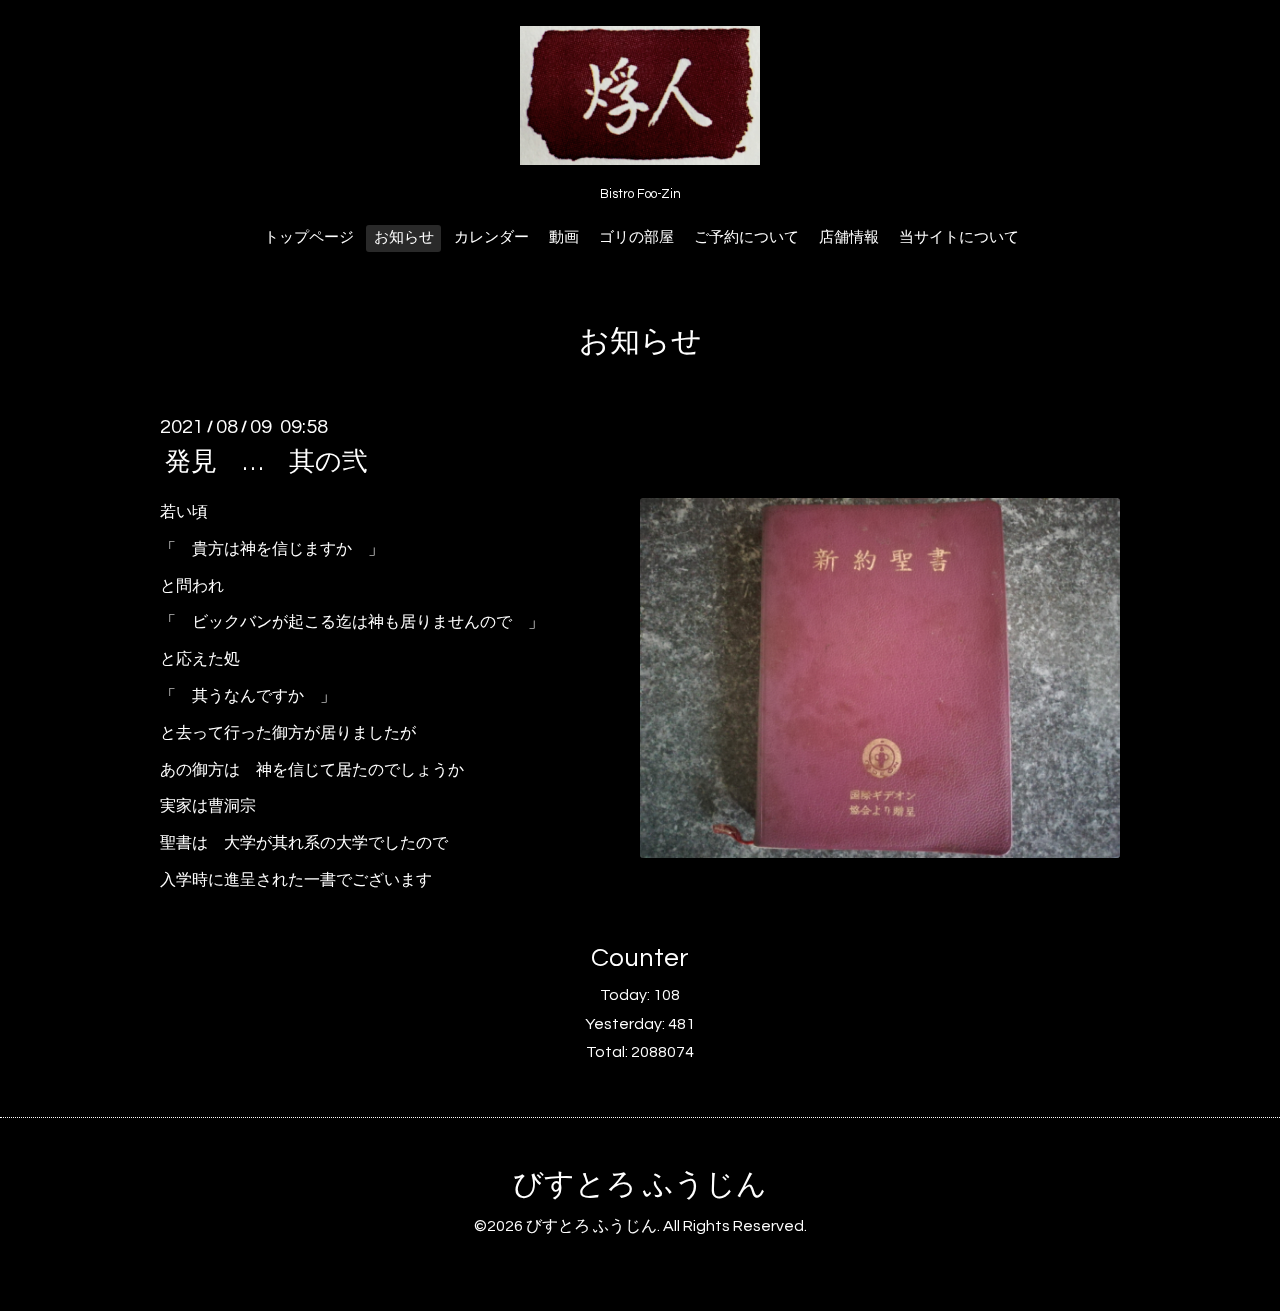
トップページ (309, 237)
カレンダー (491, 237)
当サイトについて (959, 237)
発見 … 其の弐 (266, 462)
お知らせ (404, 237)
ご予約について (746, 237)
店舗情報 (849, 237)
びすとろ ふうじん (640, 1184)
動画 (564, 237)
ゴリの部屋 (636, 237)
